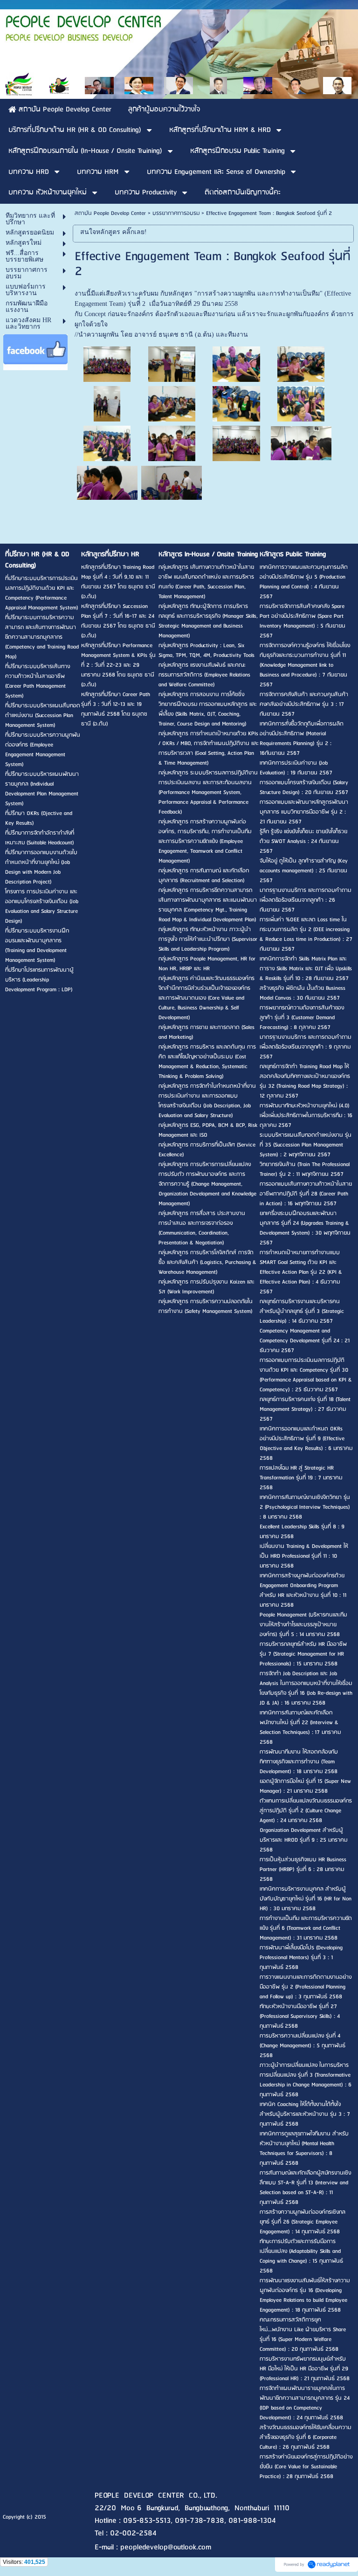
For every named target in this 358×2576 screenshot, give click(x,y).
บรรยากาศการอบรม (176, 213)
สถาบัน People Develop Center (110, 213)
